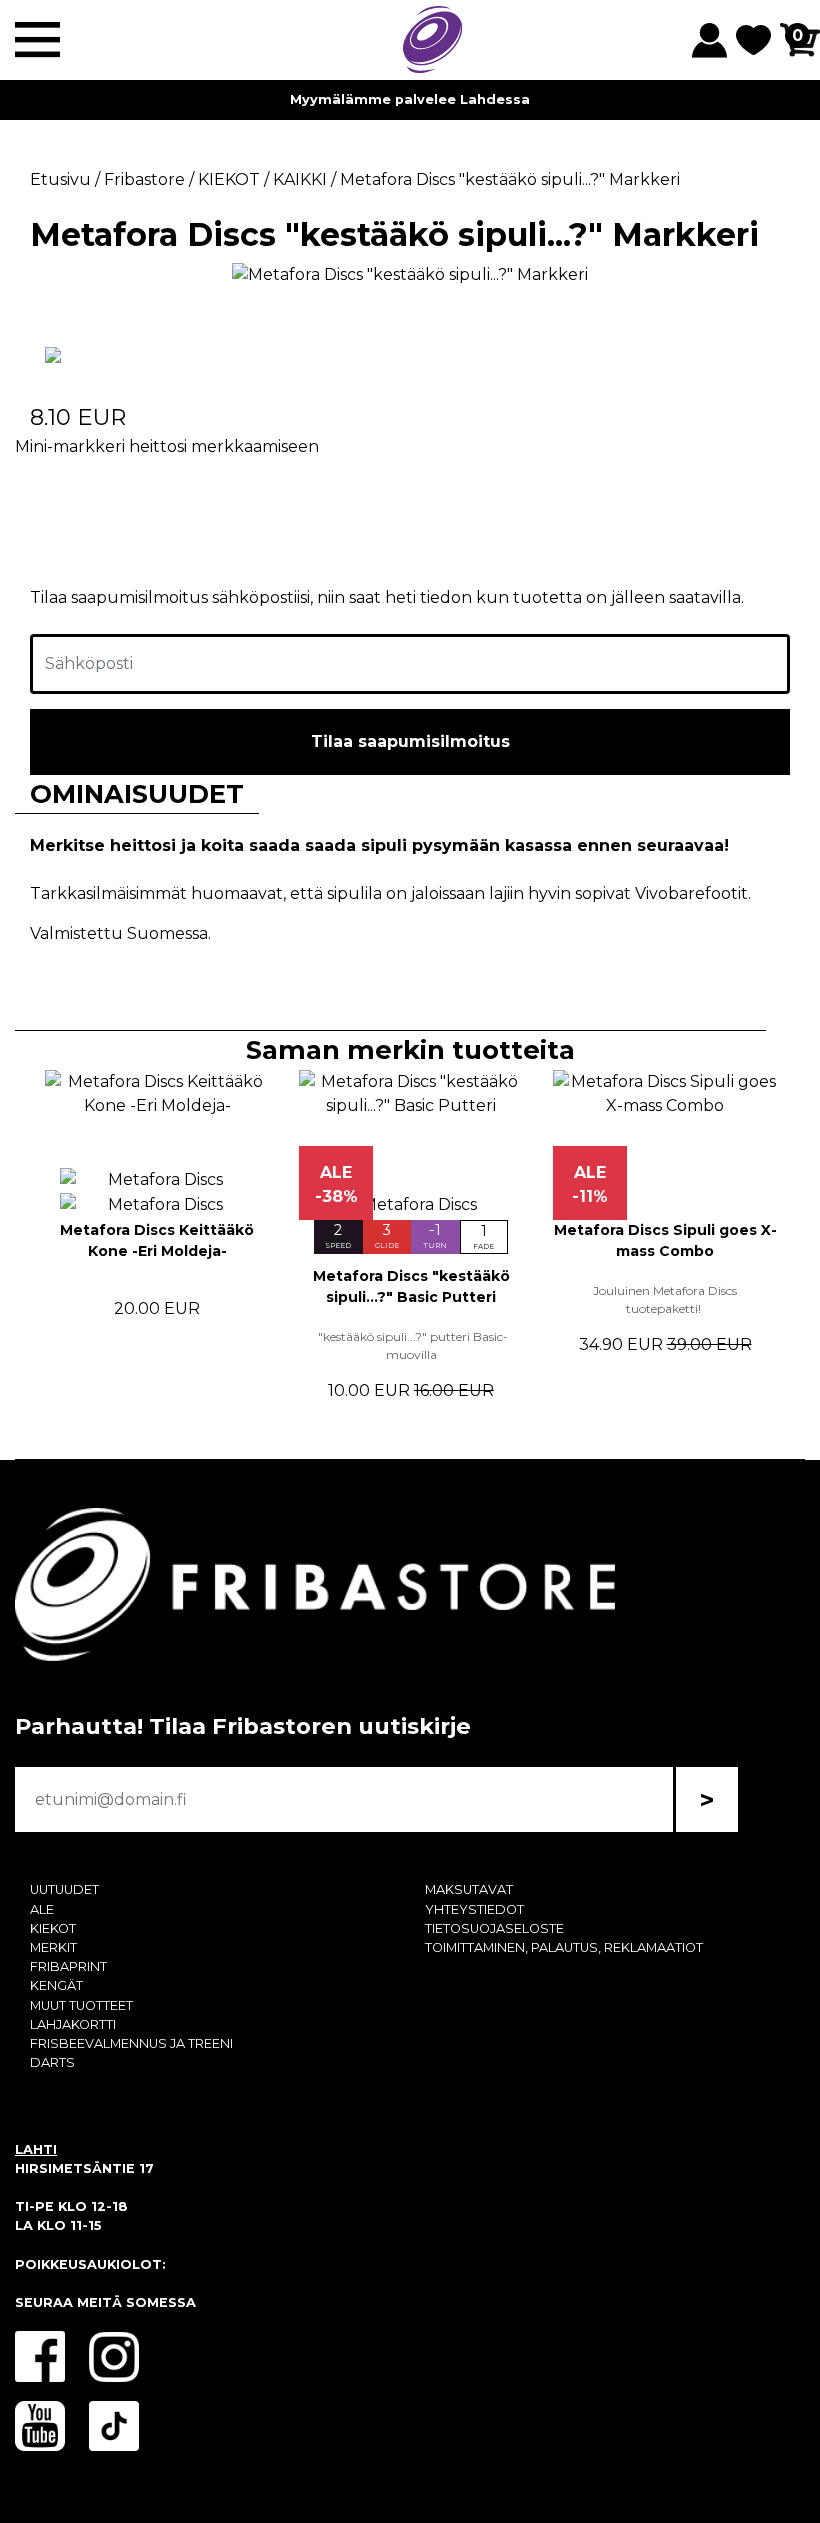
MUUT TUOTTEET (81, 2005)
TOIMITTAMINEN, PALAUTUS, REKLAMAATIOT (564, 1947)
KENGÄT (56, 1985)
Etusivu (60, 179)
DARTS (52, 2062)
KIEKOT (53, 1928)
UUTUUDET (64, 1889)
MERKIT (53, 1947)
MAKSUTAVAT (469, 1889)
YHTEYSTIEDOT (474, 1909)
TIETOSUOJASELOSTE (494, 1928)
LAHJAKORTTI (73, 2024)
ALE (42, 1909)
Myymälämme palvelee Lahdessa (410, 99)
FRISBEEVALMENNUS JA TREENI (131, 2043)
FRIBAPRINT (68, 1966)
